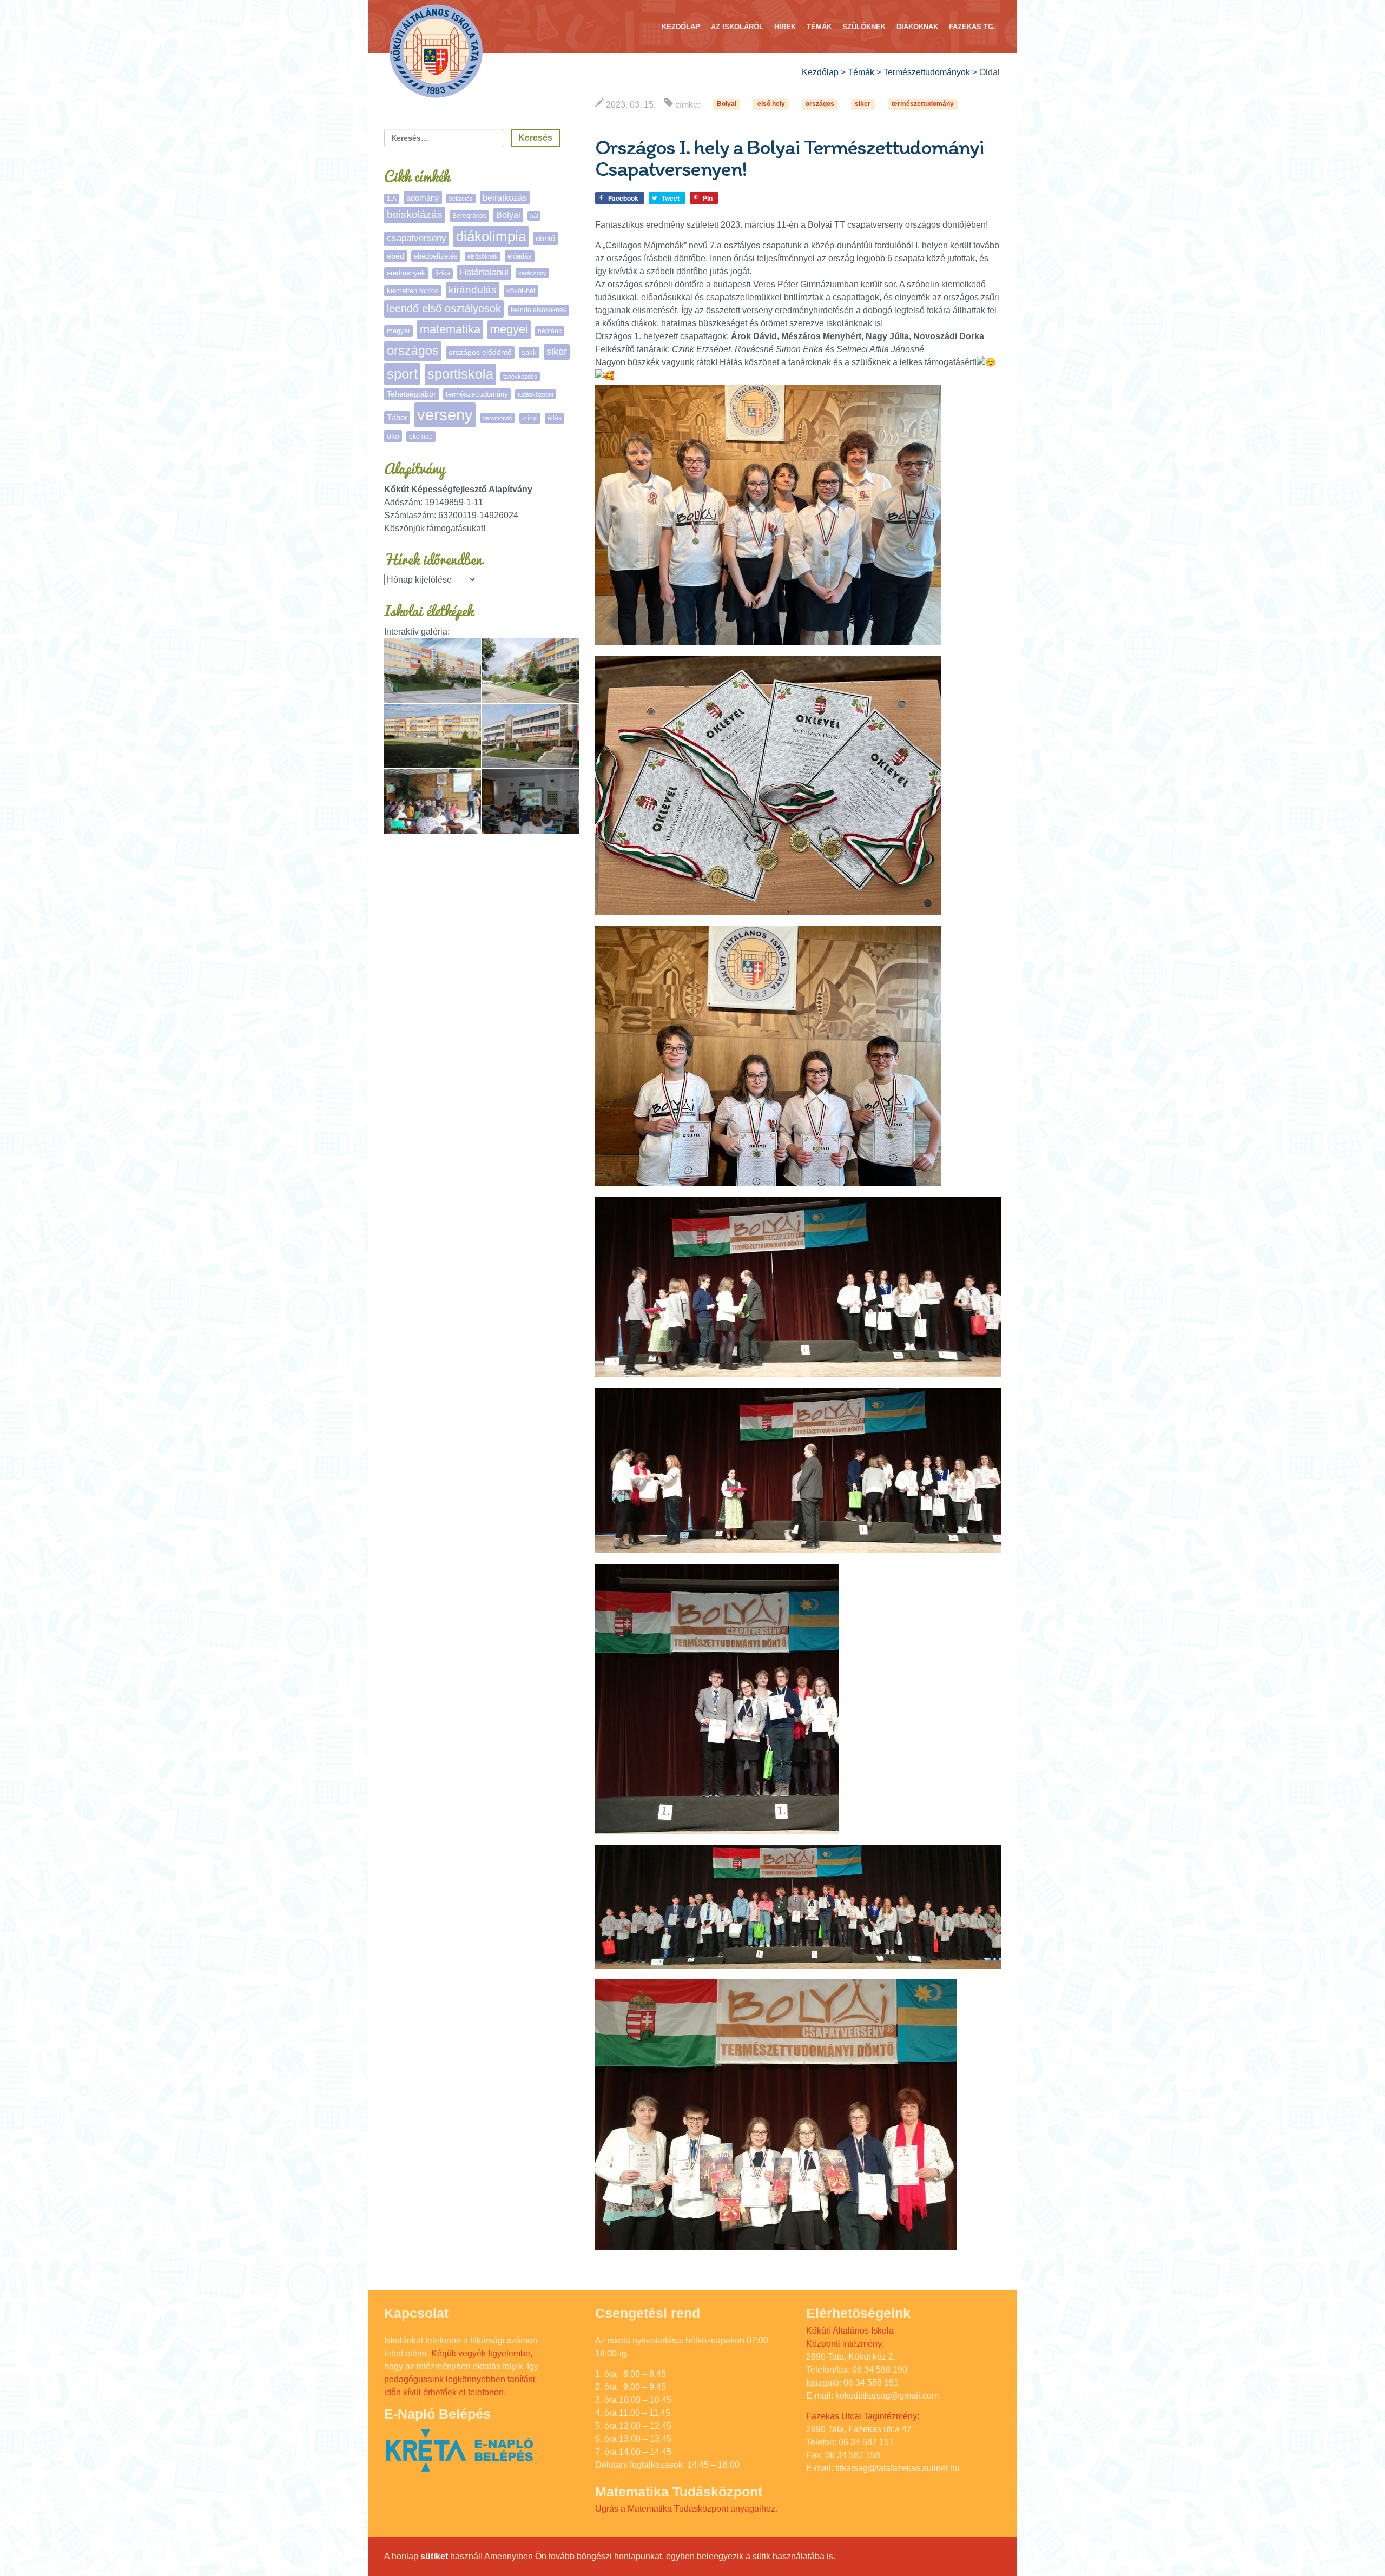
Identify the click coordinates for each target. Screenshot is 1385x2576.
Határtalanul (484, 272)
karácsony (532, 273)
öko (393, 436)
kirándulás (473, 290)
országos (820, 104)
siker (863, 104)
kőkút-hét (521, 291)
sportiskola (460, 374)
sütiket (434, 2556)
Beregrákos (469, 216)
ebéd (395, 256)
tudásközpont (536, 394)
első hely (771, 104)
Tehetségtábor (411, 394)
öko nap (421, 437)
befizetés (461, 199)
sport (402, 374)
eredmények (406, 273)
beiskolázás (415, 214)
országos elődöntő (480, 352)
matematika (450, 329)
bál (534, 216)
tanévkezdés (520, 377)
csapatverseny (417, 238)
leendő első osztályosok (444, 308)
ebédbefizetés (436, 256)
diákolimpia (491, 236)
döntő (545, 238)
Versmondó (497, 418)
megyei (509, 329)
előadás (520, 256)
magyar (398, 331)
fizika (443, 273)
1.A (392, 199)
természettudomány (923, 104)
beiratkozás (505, 198)
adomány (423, 198)
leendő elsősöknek (539, 310)
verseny (445, 415)
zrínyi (530, 418)
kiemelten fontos (413, 291)
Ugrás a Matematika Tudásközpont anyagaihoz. (686, 2509)
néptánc (550, 331)
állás (555, 418)
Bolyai (727, 104)
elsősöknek (483, 256)
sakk (529, 352)
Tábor (397, 418)
